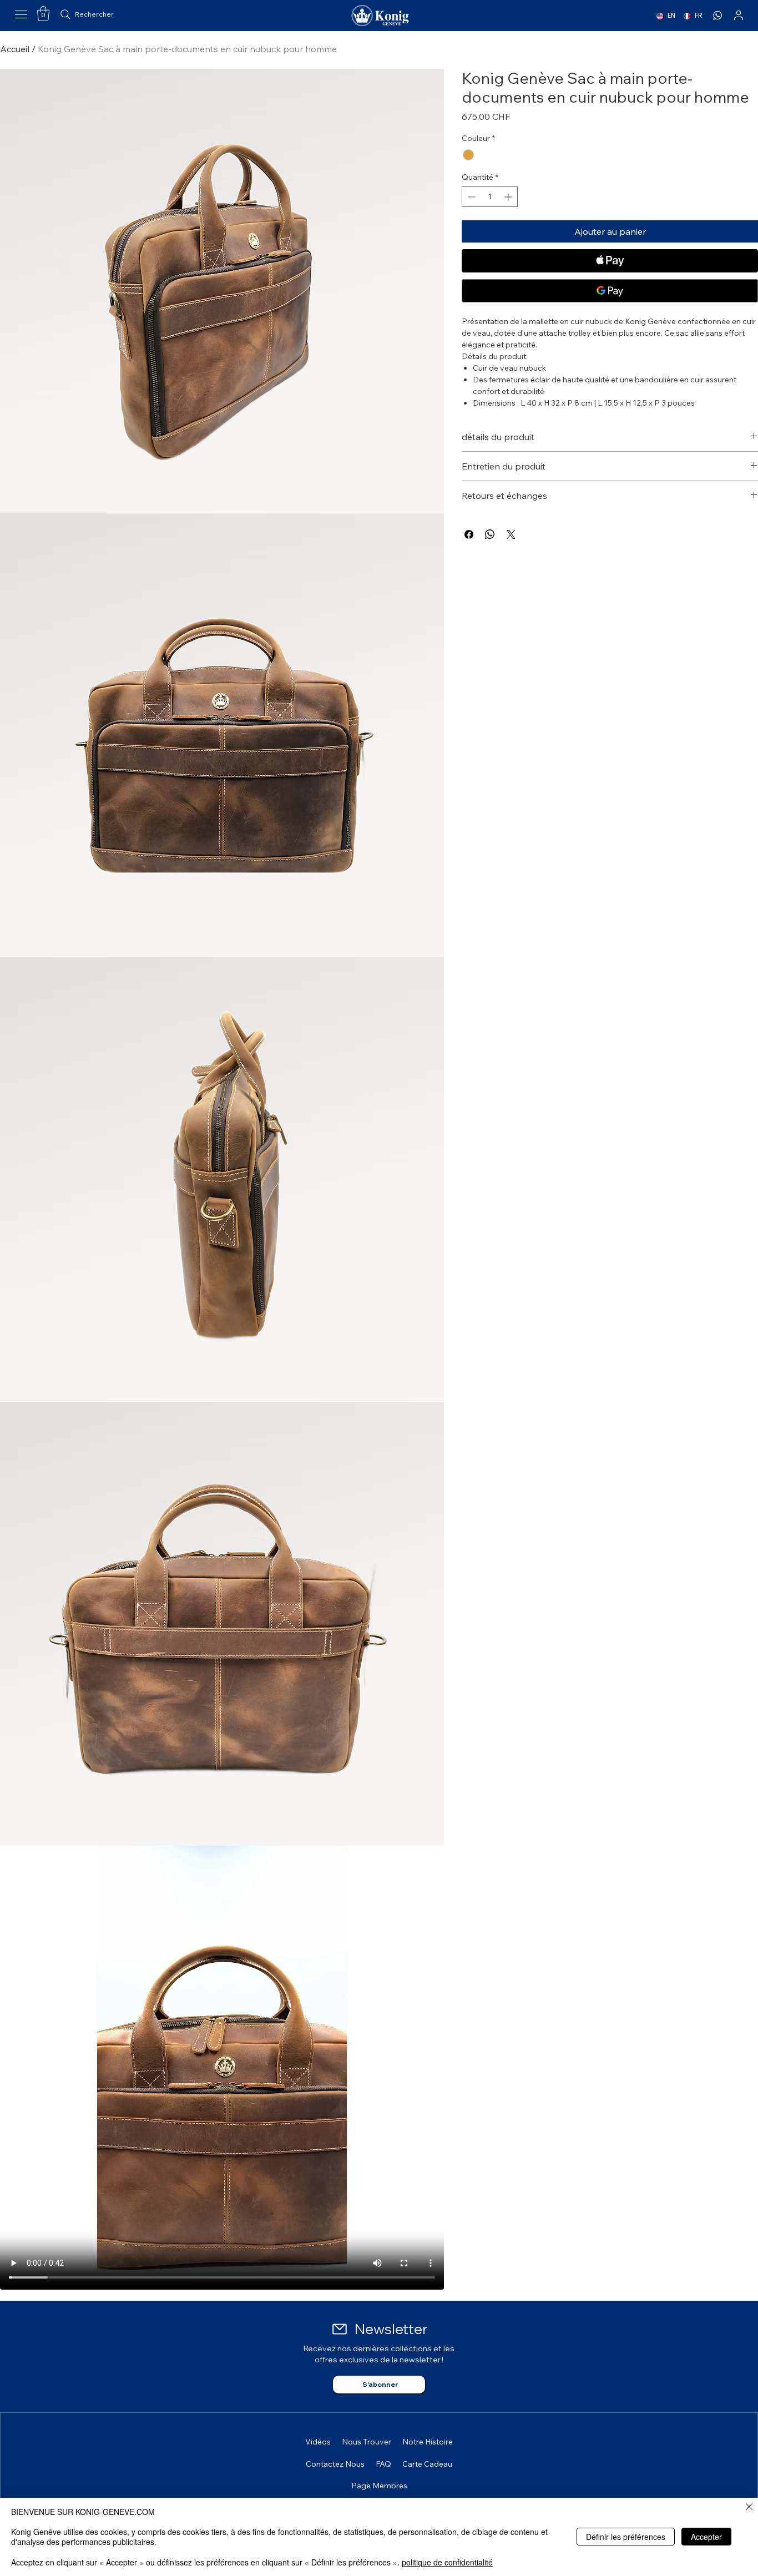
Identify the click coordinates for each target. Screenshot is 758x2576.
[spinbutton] (490, 197)
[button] (43, 13)
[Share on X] (511, 534)
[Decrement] (470, 197)
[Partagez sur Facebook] (469, 534)
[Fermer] (749, 2507)
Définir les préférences (626, 2537)
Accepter (706, 2537)
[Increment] (509, 197)
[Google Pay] (610, 291)
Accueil (15, 49)
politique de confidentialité (447, 2562)
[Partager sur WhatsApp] (490, 534)
